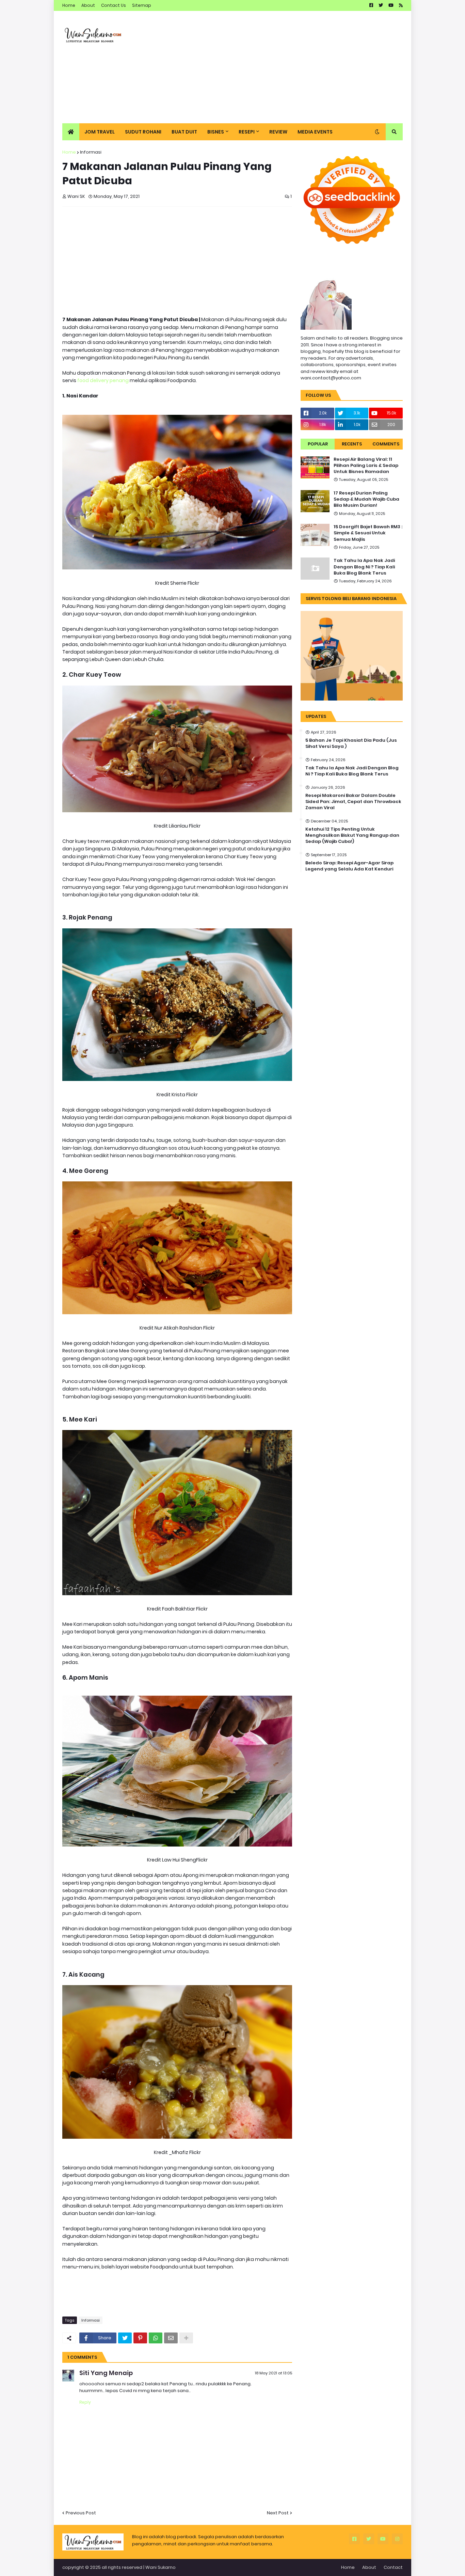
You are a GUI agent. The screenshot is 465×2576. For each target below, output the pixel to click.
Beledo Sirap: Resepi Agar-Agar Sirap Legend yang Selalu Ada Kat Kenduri (349, 866)
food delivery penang (103, 380)
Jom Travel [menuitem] (100, 132)
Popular (318, 444)
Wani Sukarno (161, 2567)
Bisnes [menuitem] (216, 132)
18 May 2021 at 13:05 (274, 2373)
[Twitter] (125, 2338)
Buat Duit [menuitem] (184, 132)
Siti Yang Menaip (106, 2373)
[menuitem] (71, 132)
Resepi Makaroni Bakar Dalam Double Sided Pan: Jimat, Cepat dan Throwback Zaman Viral (353, 802)
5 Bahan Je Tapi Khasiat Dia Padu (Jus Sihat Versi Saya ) (351, 743)
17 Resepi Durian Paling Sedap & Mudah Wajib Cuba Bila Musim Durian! (366, 499)
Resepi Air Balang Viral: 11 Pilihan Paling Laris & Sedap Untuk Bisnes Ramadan (366, 466)
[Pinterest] (140, 2338)
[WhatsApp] (156, 2338)
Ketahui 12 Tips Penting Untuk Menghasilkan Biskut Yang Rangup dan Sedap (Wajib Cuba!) (352, 835)
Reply (85, 2402)
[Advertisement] (279, 67)
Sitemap (142, 5)
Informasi (91, 152)
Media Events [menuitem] (315, 132)
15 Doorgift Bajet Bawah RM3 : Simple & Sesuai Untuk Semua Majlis (368, 533)
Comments (386, 444)
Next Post (278, 2513)
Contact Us (114, 5)
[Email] (171, 2338)
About (88, 5)
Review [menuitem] (278, 132)
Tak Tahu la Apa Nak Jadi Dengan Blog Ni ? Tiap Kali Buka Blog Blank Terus (364, 567)
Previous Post (81, 2513)
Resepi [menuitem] (247, 132)
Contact (393, 2567)
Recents (352, 444)
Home (69, 5)
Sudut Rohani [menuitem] (143, 132)
